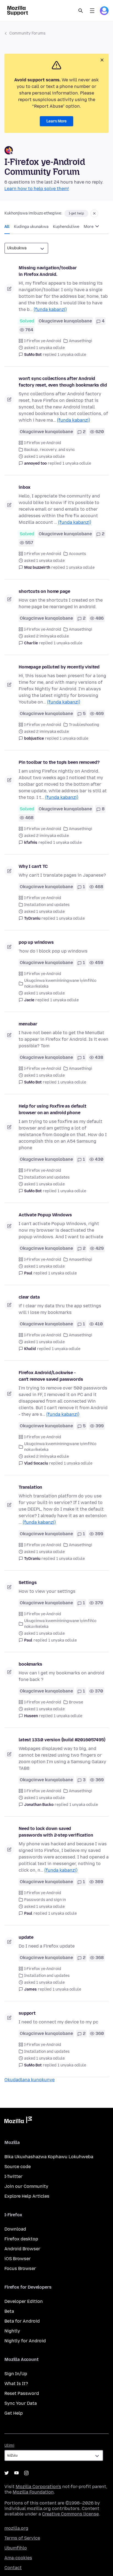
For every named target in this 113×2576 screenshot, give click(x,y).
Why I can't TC (33, 866)
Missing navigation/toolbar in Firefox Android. (48, 271)
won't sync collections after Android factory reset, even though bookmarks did (63, 382)
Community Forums (27, 33)
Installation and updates (47, 905)
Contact (13, 2568)
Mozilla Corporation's (38, 2487)
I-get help (76, 213)
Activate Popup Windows (45, 1215)
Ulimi (9, 2445)
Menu (92, 11)
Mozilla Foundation (33, 2492)
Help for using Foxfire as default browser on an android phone (53, 1109)
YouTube (16, 2473)
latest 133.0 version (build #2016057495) (62, 1740)
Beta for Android (22, 2321)
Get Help (14, 2413)
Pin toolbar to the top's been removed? (59, 762)
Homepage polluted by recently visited (59, 667)
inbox (25, 487)
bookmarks (30, 1664)
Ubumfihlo (16, 2548)
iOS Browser (18, 2259)
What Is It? (16, 2384)
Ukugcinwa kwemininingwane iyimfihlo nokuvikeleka (60, 983)
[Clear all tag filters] (94, 213)
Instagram (26, 2473)
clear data (29, 1297)
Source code (18, 2167)
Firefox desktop (21, 2239)
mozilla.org (16, 2528)
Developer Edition (24, 2301)
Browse (76, 1702)
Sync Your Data (21, 2403)
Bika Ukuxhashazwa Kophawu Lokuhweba (49, 2157)
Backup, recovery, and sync (50, 450)
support (27, 2013)
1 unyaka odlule (72, 355)
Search (81, 11)
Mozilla (18, 2121)
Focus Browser (20, 2268)
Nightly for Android (25, 2341)
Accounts (77, 554)
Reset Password (22, 2393)
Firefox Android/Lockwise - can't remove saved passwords (51, 1376)
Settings (28, 1583)
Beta (9, 2311)
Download (15, 2229)
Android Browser (22, 2249)
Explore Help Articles (27, 2196)
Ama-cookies (18, 2558)
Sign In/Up (16, 2374)
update (26, 1937)
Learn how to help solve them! (37, 189)
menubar (28, 1024)
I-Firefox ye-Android (43, 341)
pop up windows (36, 942)
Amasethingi (80, 341)
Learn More (56, 121)
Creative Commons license (70, 2514)
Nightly (12, 2331)
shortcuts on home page (44, 591)
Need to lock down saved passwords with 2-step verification (56, 1832)
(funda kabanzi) (50, 309)
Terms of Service (22, 2538)
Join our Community (26, 2186)
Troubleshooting (84, 725)
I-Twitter (13, 2176)
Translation (30, 1487)
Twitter (7, 2473)
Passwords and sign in (45, 1900)
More (89, 227)
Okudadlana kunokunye (29, 2080)
